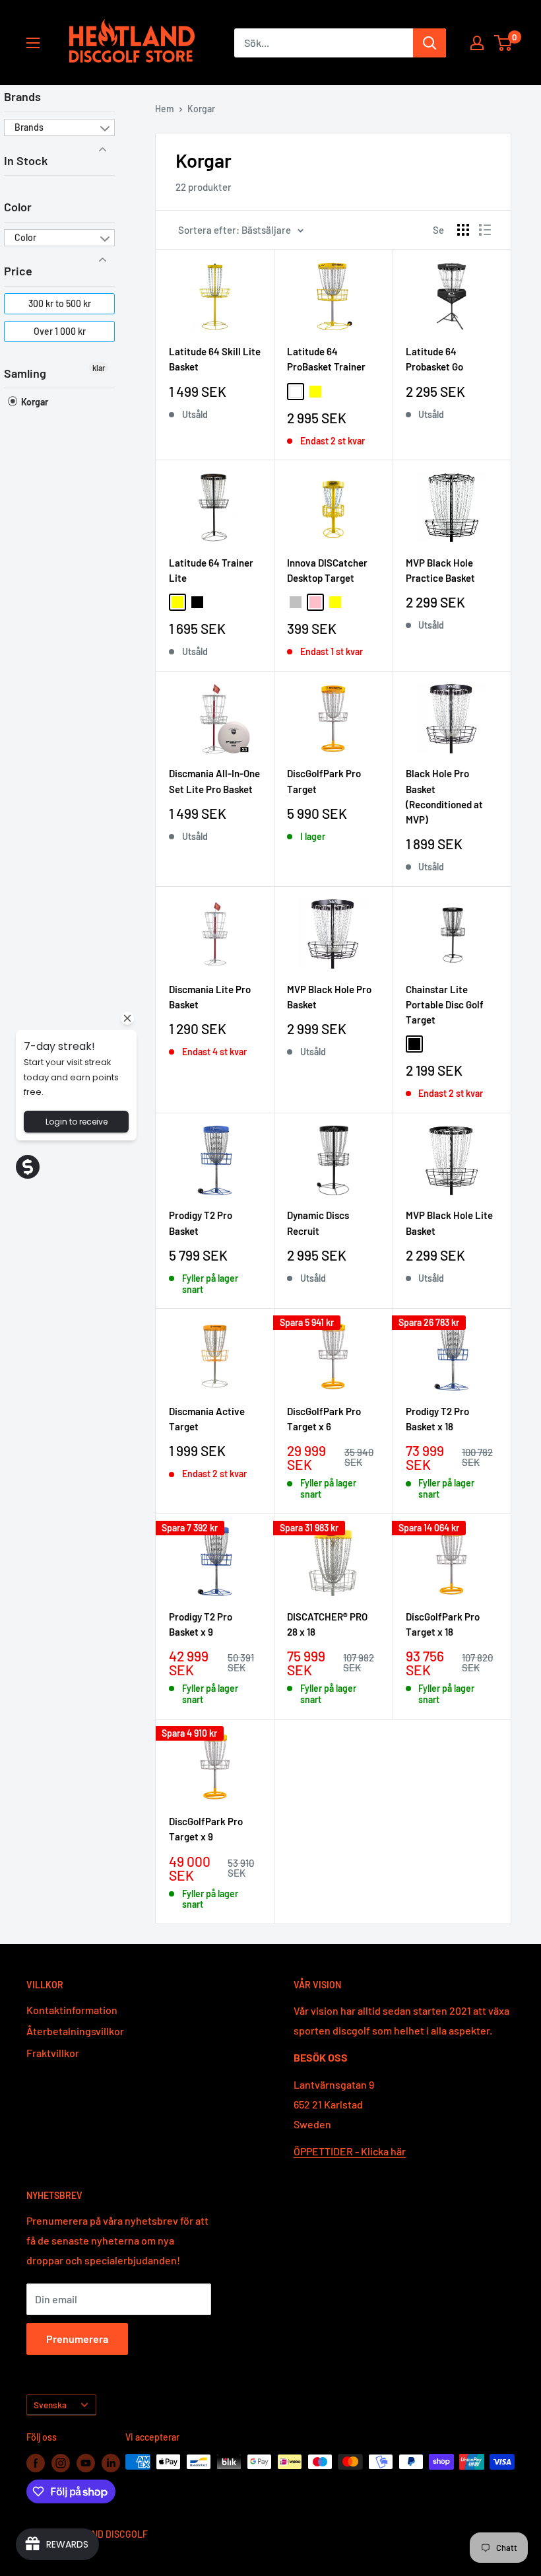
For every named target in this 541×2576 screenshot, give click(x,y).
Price (18, 271)
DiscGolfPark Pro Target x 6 (324, 1419)
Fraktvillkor (53, 2053)
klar (99, 368)
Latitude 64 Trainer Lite (211, 570)
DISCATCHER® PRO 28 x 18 (327, 1624)
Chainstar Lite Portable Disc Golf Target (445, 1005)
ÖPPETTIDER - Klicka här (350, 2151)
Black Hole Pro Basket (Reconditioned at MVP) (444, 796)
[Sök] (430, 43)
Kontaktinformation (72, 2010)
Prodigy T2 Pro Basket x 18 (437, 1419)
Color (18, 207)
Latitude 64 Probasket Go (434, 359)
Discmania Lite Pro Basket (210, 997)
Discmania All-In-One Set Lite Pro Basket (214, 781)
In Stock (26, 160)
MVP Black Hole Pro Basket (329, 997)
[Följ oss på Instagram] (61, 2463)
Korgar (34, 402)
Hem (165, 109)
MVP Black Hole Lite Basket (449, 1223)
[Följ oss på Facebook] (36, 2463)
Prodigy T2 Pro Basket (201, 1223)
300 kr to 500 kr (60, 303)
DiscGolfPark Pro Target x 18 (443, 1624)
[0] (504, 43)
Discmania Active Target (207, 1419)
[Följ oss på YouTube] (86, 2463)
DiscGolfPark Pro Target (324, 781)
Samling (25, 373)
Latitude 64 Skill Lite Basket (215, 359)
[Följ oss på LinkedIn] (111, 2463)
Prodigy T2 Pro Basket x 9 (201, 1624)
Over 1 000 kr (60, 331)
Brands (22, 96)
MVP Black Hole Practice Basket (440, 570)
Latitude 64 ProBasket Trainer (326, 359)
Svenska (50, 2405)
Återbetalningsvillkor (75, 2031)
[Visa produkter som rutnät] (463, 230)
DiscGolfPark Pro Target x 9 (206, 1829)
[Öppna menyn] (33, 43)
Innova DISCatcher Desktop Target (327, 570)
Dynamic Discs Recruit (318, 1223)
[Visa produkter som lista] (485, 230)
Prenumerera (77, 2339)
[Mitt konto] (477, 43)
